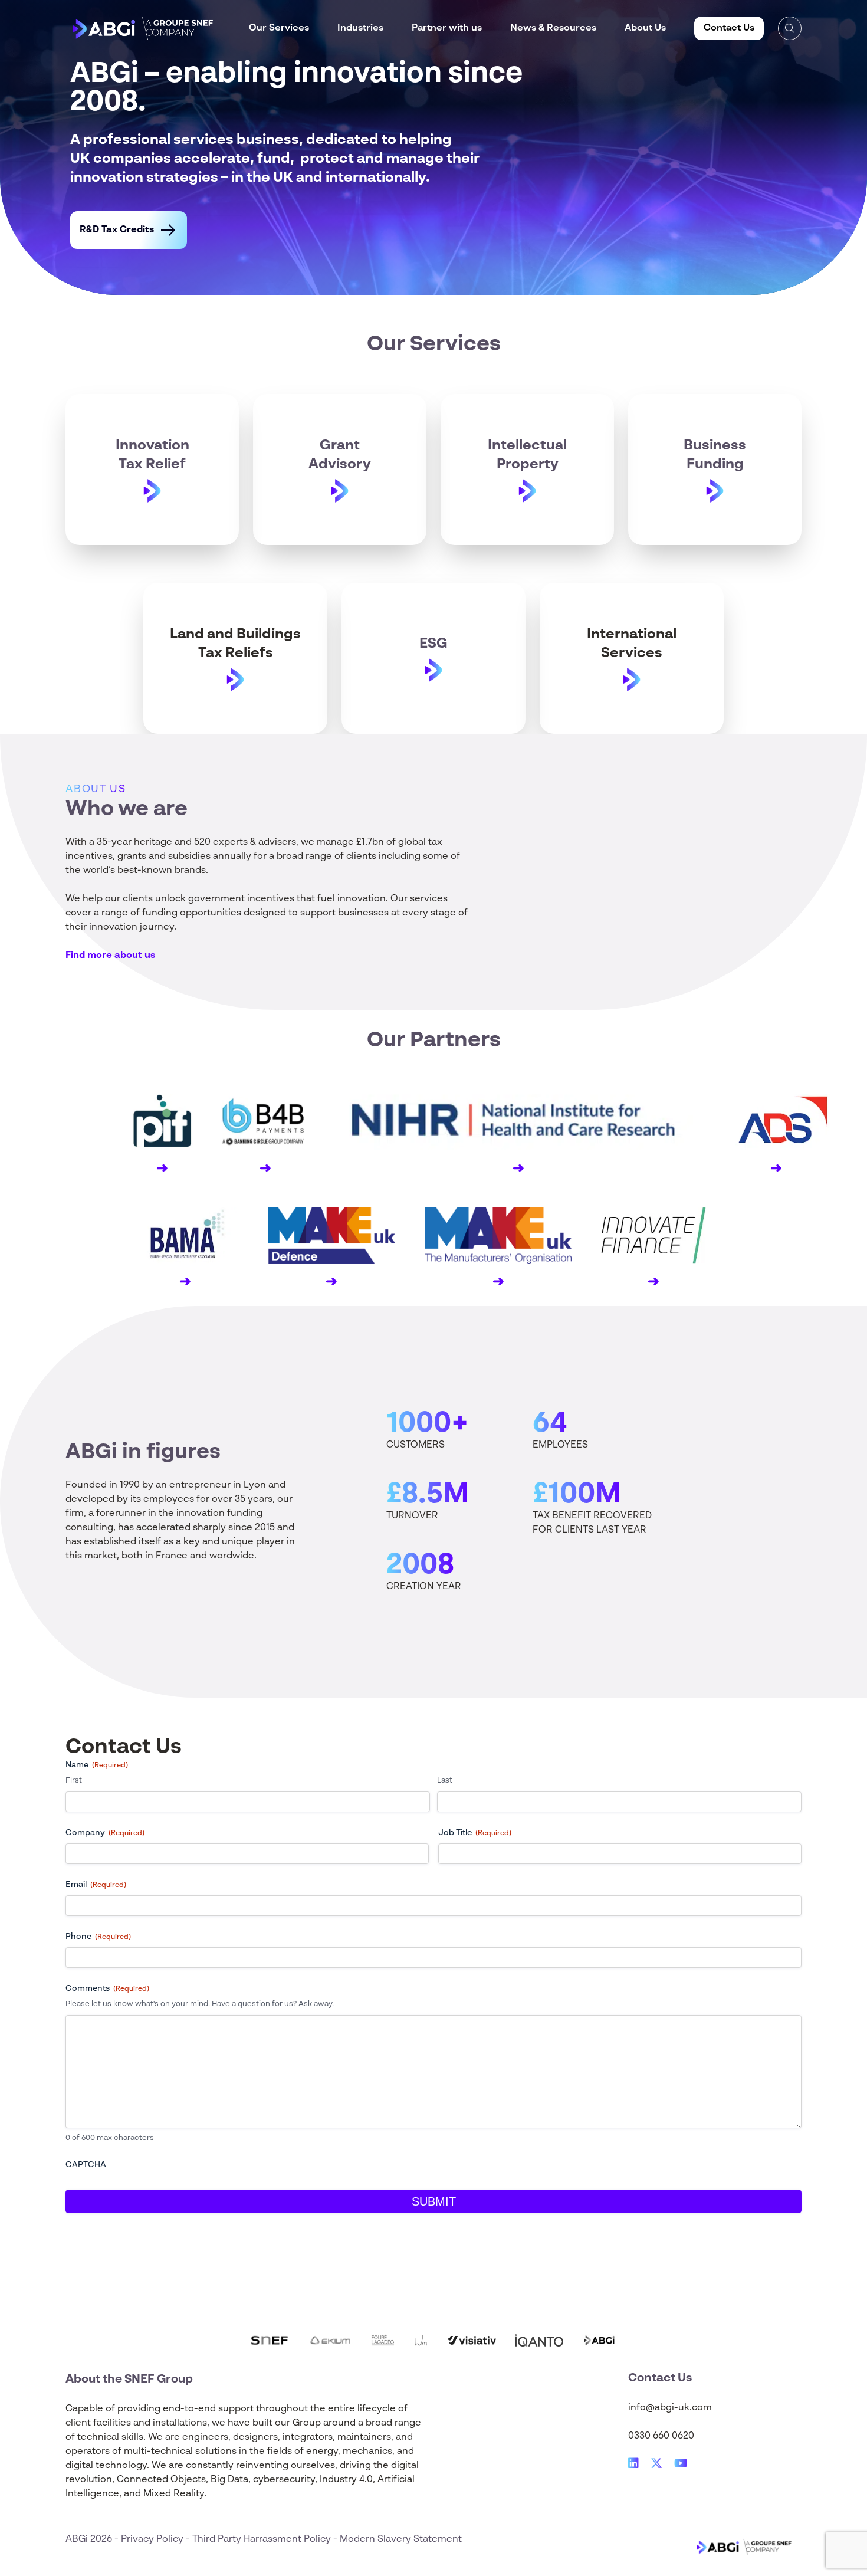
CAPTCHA (86, 2165)
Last (445, 1781)
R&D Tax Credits (117, 230)
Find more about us (110, 956)
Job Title (475, 1833)
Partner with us (447, 28)
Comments (107, 1988)
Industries (360, 28)
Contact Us (729, 28)
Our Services (279, 28)
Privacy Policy (153, 2539)
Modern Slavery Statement (401, 2539)
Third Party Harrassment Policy (263, 2539)
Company (105, 1833)
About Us (645, 28)
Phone (98, 1937)
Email (96, 1885)
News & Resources (553, 28)
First (74, 1781)
